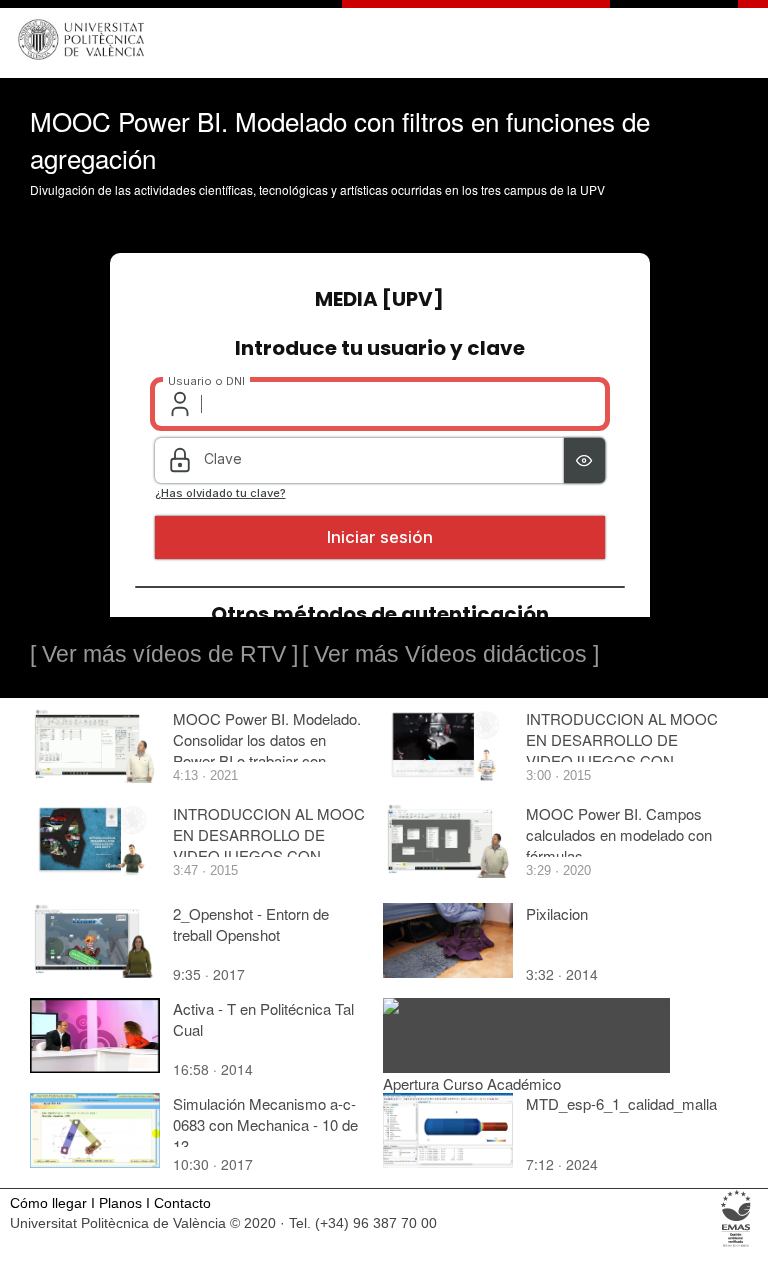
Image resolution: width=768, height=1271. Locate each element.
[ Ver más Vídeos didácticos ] (450, 654)
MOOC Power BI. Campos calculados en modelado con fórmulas (619, 834)
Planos (120, 1203)
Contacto (182, 1203)
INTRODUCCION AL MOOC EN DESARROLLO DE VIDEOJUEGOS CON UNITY (622, 750)
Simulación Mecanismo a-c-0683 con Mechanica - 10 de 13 (265, 1124)
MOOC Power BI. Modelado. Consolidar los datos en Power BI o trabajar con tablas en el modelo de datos (267, 750)
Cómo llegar (48, 1203)
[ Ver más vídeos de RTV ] (164, 654)
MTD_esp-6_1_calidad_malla (621, 1103)
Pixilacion (557, 913)
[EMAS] (736, 1245)
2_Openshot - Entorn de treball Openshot (251, 924)
